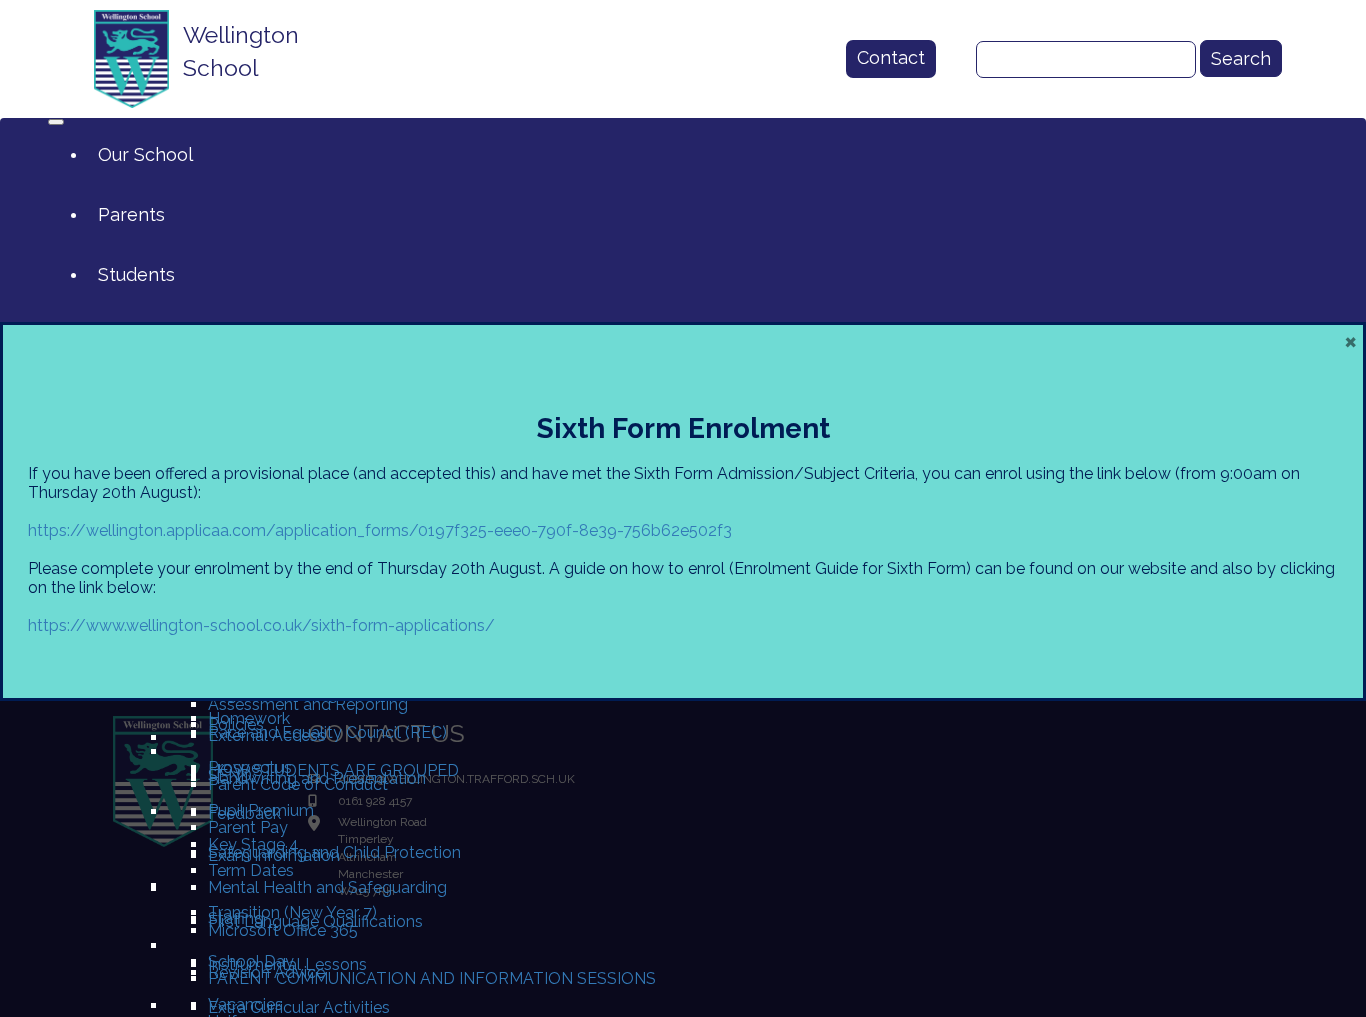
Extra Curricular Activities (299, 1007)
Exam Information (274, 855)
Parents (131, 214)
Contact (891, 57)
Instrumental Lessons (287, 964)
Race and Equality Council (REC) (327, 732)
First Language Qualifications (315, 921)
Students (136, 274)
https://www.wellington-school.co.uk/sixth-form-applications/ (261, 625)
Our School (145, 154)
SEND (230, 775)
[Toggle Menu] (56, 122)
